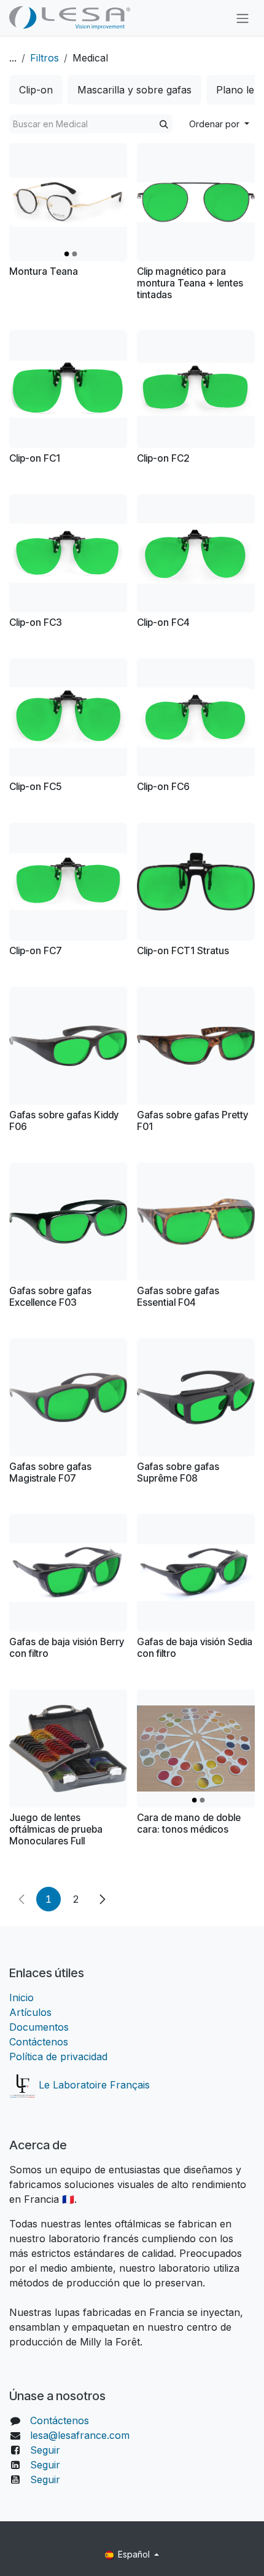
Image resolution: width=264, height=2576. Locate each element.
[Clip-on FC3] (68, 553)
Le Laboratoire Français (93, 2085)
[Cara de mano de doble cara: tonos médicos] (196, 1748)
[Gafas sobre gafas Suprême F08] (196, 1397)
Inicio (21, 1997)
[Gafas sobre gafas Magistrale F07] (68, 1397)
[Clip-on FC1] (68, 389)
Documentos (39, 2027)
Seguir (45, 2450)
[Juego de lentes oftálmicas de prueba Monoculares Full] (68, 1748)
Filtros (45, 58)
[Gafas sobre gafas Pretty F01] (196, 1046)
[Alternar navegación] (243, 18)
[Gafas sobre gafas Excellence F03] (68, 1222)
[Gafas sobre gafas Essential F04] (196, 1222)
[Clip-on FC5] (68, 717)
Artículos (30, 2012)
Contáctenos (39, 2042)
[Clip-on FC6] (196, 717)
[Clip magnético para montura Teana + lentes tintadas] (196, 202)
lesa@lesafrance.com (80, 2435)
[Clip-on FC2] (196, 389)
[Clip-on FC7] (68, 882)
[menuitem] (36, 90)
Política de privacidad (58, 2056)
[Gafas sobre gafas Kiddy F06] (68, 1046)
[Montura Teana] (68, 202)
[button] (219, 124)
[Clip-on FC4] (196, 553)
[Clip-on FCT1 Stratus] (196, 882)
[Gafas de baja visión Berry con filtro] (68, 1573)
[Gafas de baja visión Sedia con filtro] (196, 1573)
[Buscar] (164, 124)
